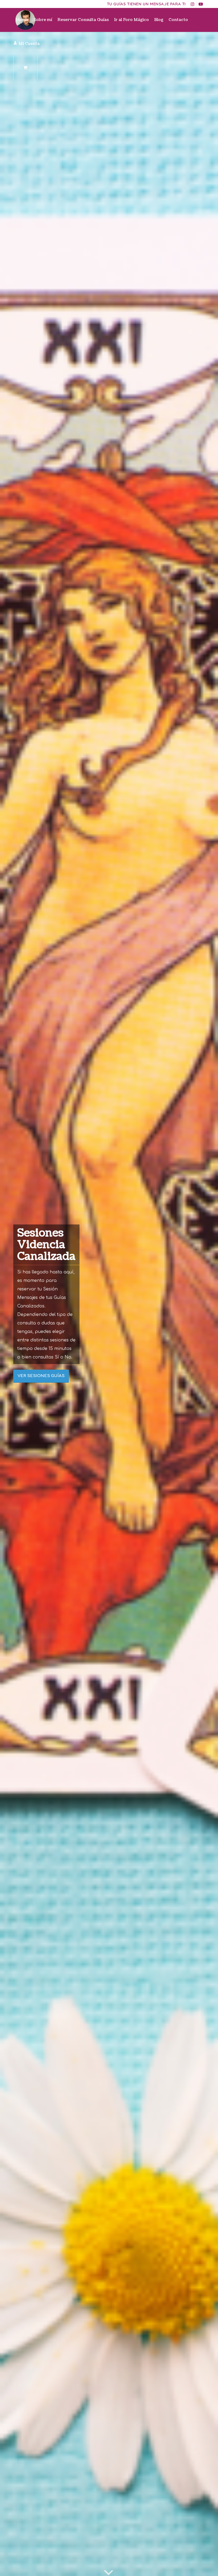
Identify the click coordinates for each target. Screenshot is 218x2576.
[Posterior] (206, 1304)
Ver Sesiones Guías (41, 1376)
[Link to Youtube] (201, 4)
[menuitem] (22, 20)
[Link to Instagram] (193, 4)
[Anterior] (12, 1304)
